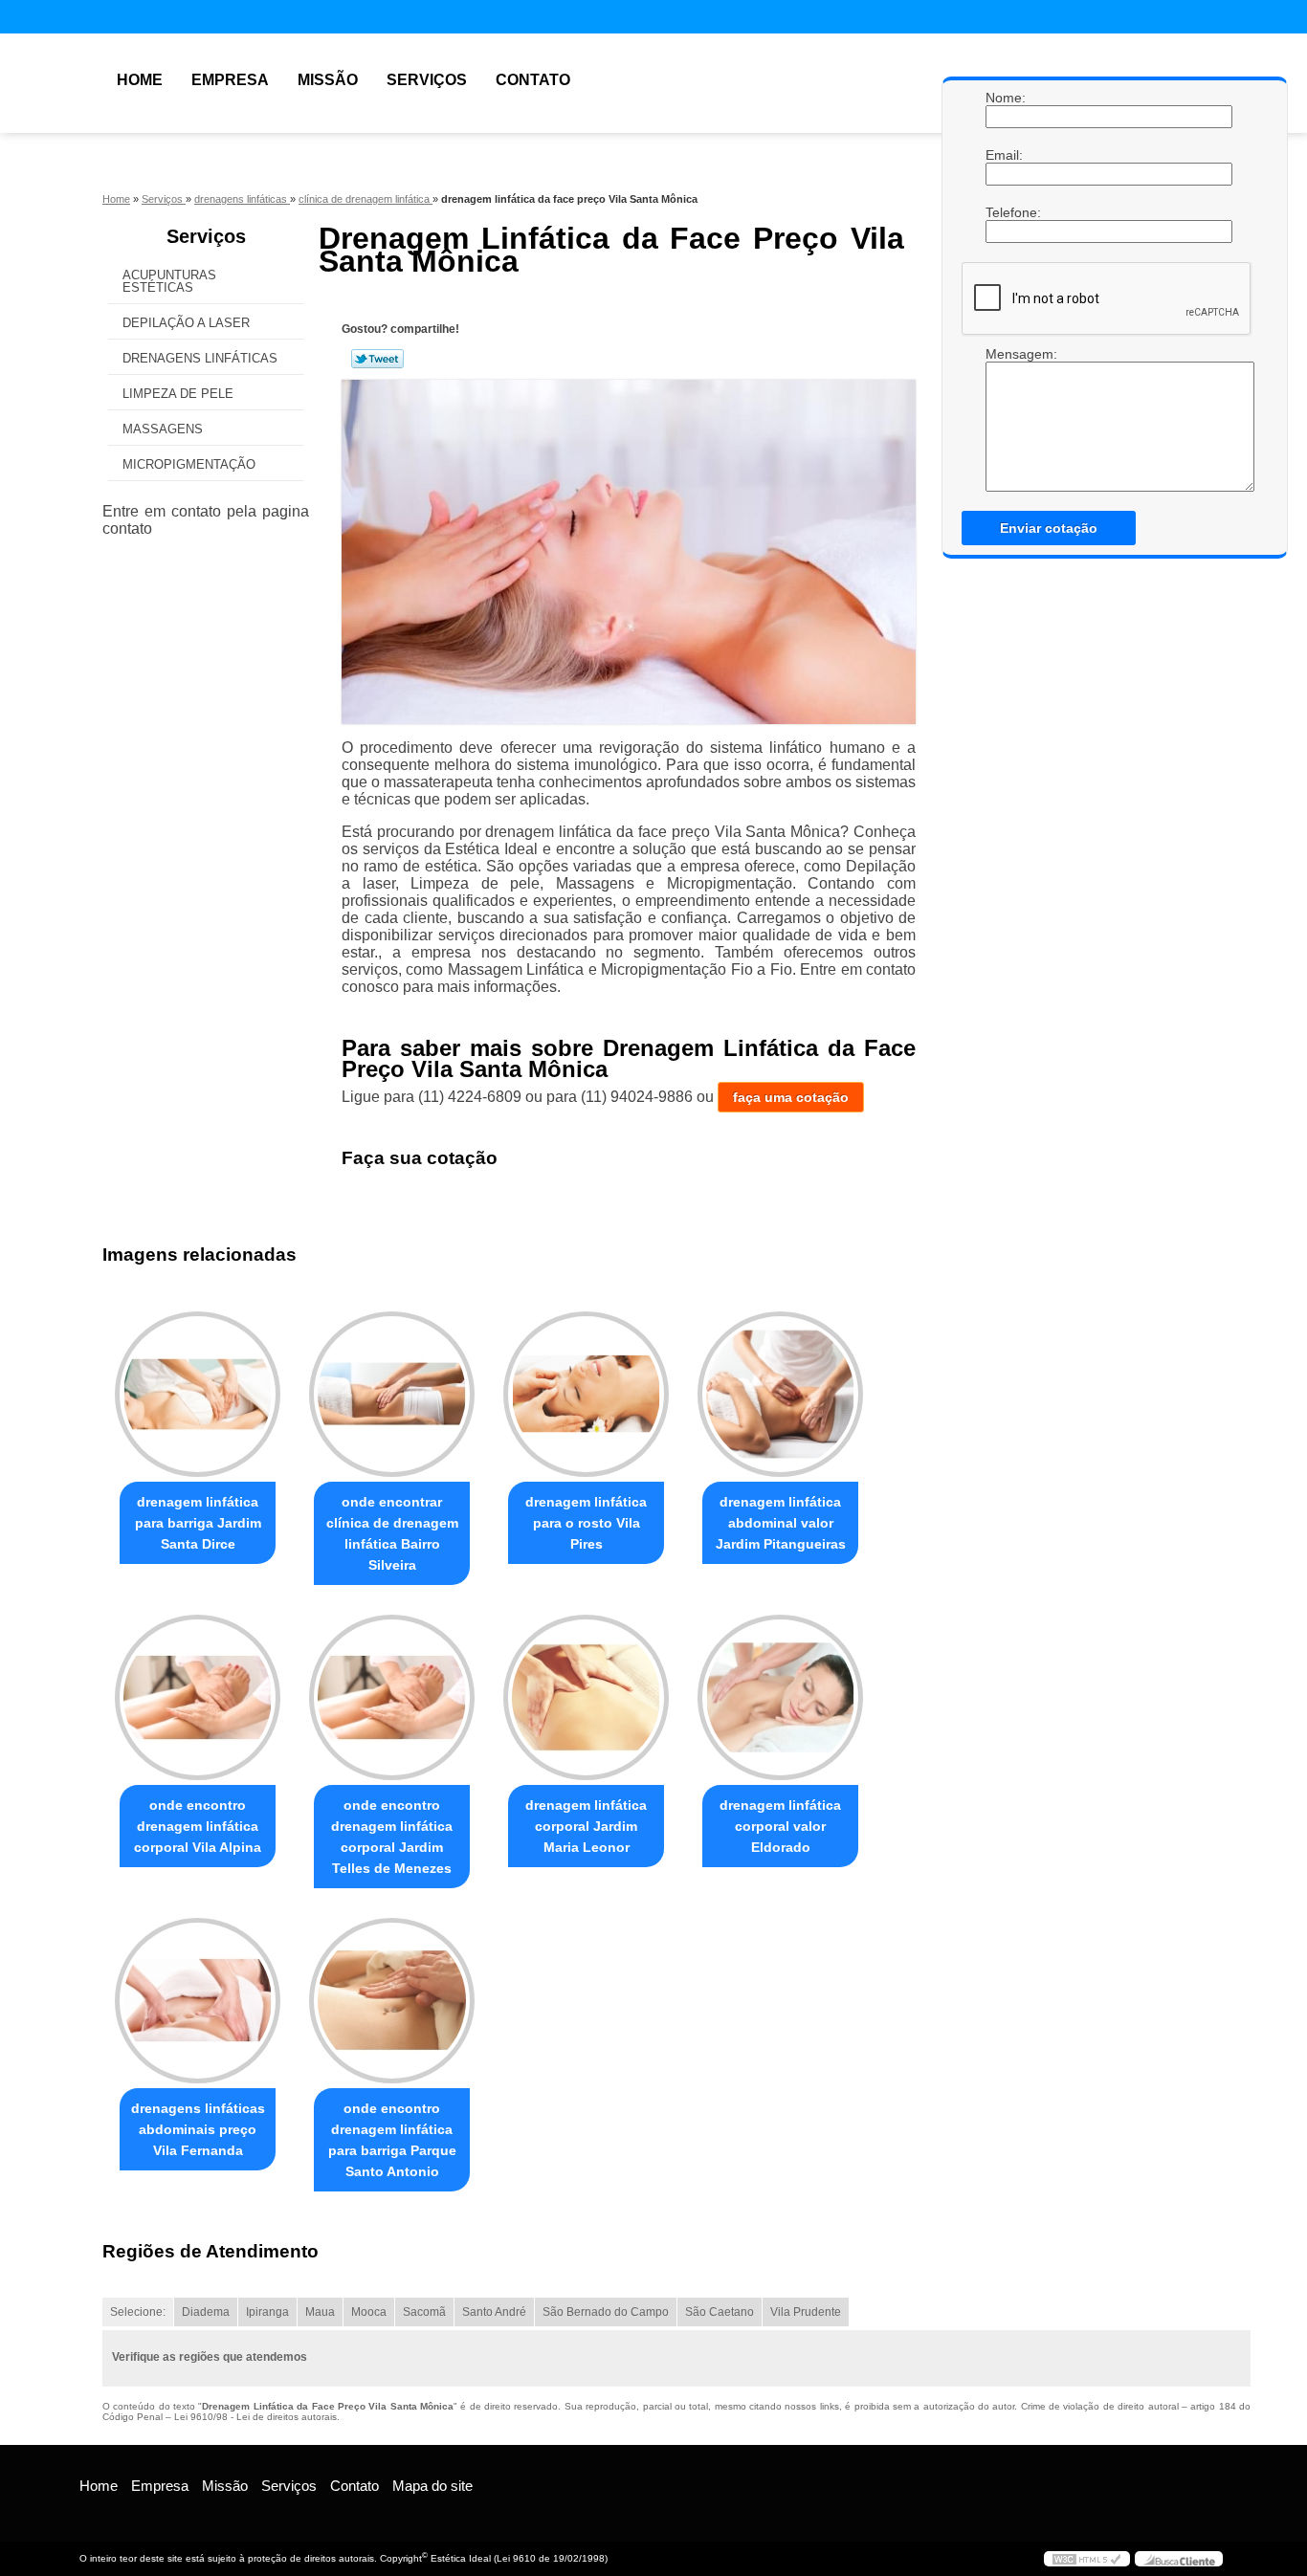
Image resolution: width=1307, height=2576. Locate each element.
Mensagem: (1005, 419)
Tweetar (377, 359)
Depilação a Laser (186, 323)
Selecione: (138, 2312)
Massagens (163, 429)
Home (140, 80)
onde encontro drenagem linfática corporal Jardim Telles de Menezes (392, 1837)
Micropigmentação (189, 464)
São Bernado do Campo (606, 2312)
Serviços (427, 80)
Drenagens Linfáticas (200, 358)
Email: (1005, 155)
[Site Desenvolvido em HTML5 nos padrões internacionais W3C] (1087, 2559)
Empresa (230, 80)
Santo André (494, 2312)
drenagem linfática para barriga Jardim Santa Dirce (198, 1523)
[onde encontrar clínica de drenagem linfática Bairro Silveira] (392, 1394)
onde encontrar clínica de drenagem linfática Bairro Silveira (392, 1533)
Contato (533, 80)
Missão (328, 80)
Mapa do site (432, 2486)
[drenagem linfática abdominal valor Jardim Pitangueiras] (780, 1394)
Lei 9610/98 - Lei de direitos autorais (255, 2417)
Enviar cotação (1049, 528)
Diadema (206, 2312)
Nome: (1005, 98)
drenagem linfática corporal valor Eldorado (780, 1826)
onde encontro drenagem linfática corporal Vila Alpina (198, 1826)
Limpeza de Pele (178, 394)
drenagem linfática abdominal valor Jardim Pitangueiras (781, 1523)
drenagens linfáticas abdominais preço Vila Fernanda (198, 2129)
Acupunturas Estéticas (169, 281)
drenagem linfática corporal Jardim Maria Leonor (586, 1826)
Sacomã (424, 2312)
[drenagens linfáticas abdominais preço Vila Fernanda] (198, 2001)
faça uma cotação (791, 1097)
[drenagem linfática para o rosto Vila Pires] (586, 1394)
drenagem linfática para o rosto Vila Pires (586, 1523)
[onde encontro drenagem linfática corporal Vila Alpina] (198, 1697)
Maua (320, 2312)
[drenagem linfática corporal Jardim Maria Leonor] (586, 1697)
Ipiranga (267, 2312)
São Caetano (720, 2312)
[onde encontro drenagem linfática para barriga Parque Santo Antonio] (392, 2001)
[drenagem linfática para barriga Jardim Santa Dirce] (198, 1394)
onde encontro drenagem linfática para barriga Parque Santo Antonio (392, 2140)
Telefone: (1005, 212)
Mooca (369, 2312)
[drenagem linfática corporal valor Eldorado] (780, 1697)
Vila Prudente (806, 2312)
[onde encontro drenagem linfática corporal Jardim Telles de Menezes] (392, 1697)
